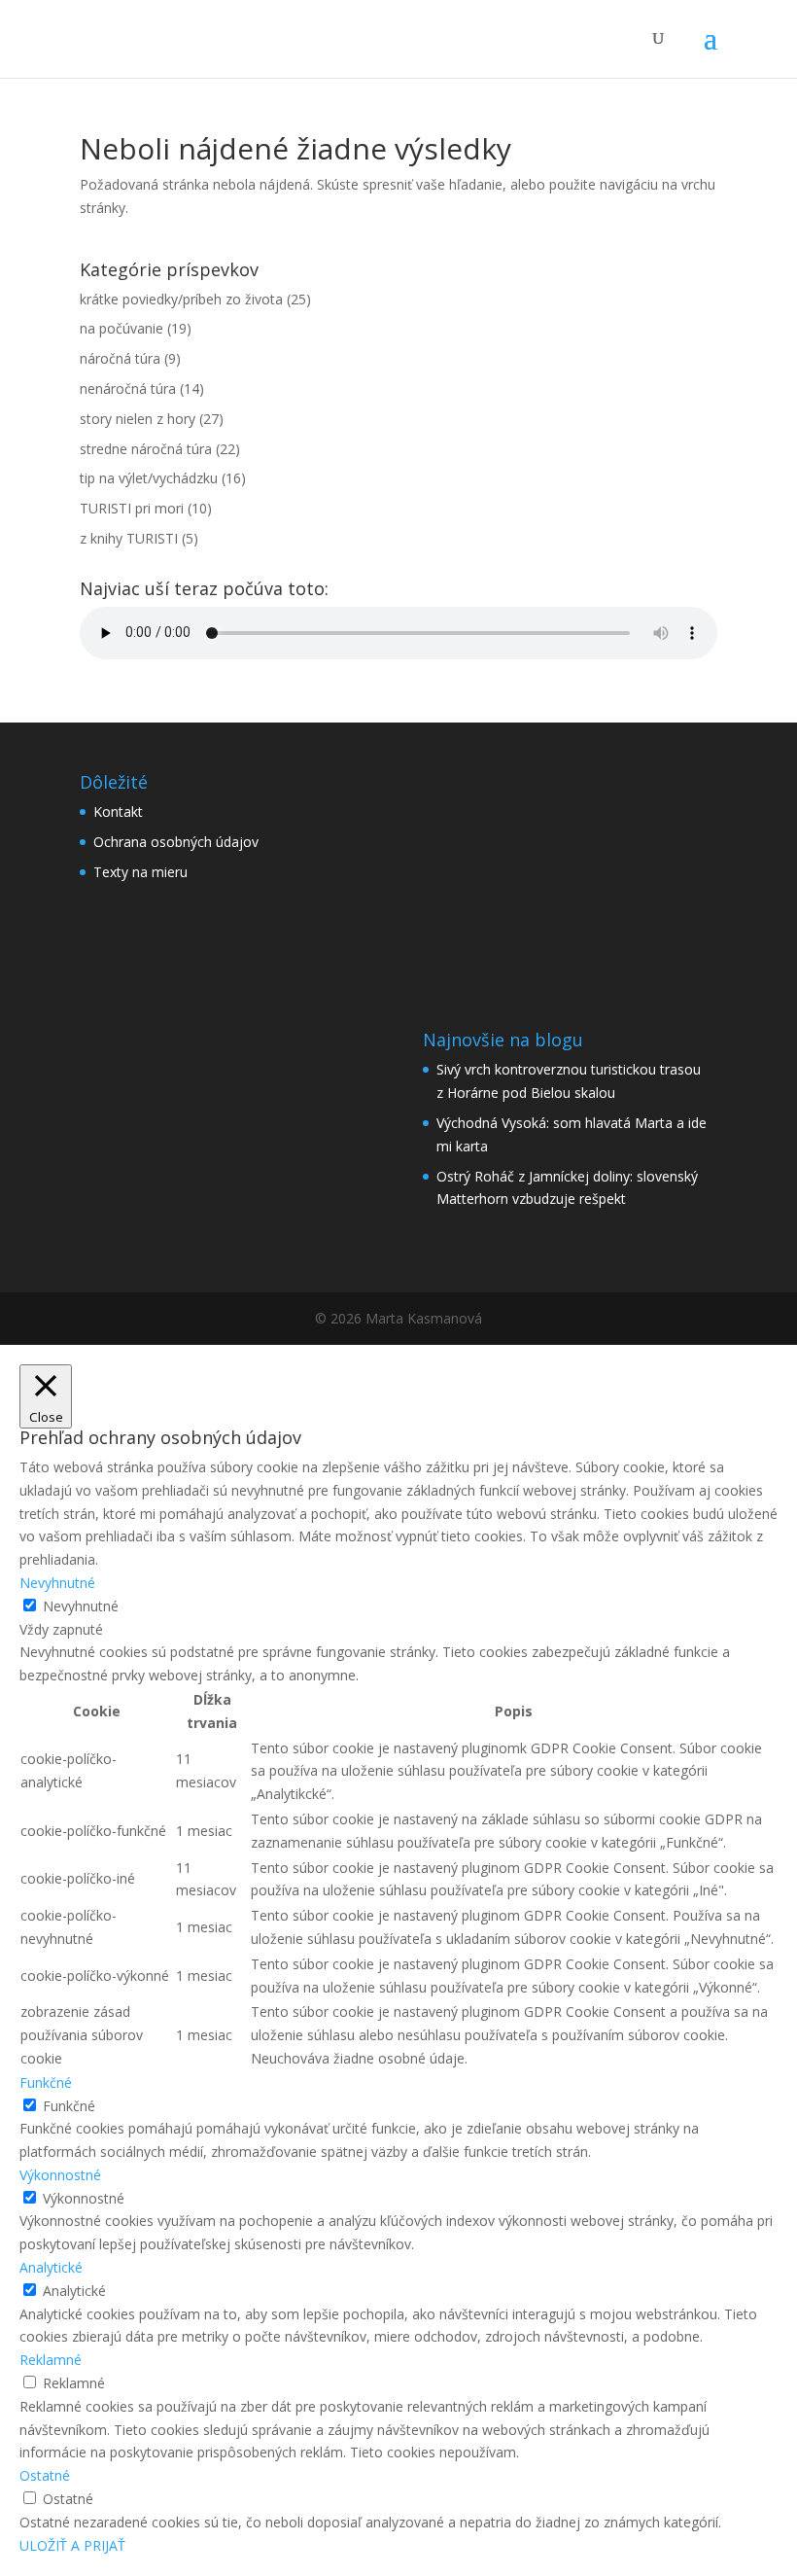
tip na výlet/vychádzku (149, 478)
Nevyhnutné (81, 1606)
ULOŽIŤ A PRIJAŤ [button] (72, 2545)
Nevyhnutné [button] (57, 1583)
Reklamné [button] (51, 2360)
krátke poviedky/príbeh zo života (181, 299)
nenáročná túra (128, 388)
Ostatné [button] (45, 2475)
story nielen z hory (138, 419)
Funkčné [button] (46, 2082)
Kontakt (118, 812)
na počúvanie (121, 328)
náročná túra (120, 358)
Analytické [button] (51, 2267)
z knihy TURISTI (129, 538)
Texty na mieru (140, 872)
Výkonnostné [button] (60, 2175)
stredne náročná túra (146, 449)
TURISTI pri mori (132, 508)
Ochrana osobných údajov (176, 842)
